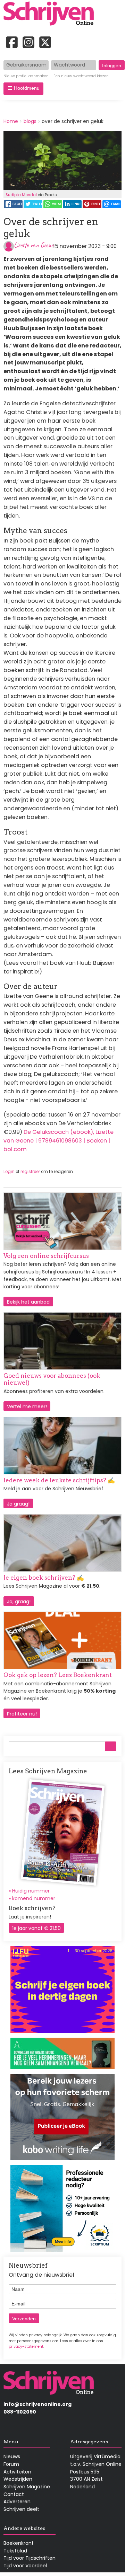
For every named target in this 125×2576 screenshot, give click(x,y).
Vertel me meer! (27, 1406)
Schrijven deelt (21, 2509)
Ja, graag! (19, 1602)
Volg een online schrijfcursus (46, 1256)
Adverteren (17, 2502)
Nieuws (12, 2456)
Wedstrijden (18, 2479)
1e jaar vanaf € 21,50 (36, 1928)
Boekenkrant (19, 2543)
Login (9, 1172)
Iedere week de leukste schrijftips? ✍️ (59, 1480)
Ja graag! (18, 1504)
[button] (23, 89)
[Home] (51, 14)
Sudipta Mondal (21, 195)
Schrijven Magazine (27, 2487)
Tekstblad (15, 2551)
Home (11, 121)
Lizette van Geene (34, 245)
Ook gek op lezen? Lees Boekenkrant (58, 1675)
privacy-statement (26, 2346)
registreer (30, 1172)
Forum (11, 2464)
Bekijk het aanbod (28, 1302)
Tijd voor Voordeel (25, 2566)
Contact (14, 2494)
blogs (30, 121)
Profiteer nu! (22, 1714)
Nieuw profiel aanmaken (26, 76)
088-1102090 (20, 2412)
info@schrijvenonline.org (37, 2404)
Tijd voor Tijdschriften (30, 2558)
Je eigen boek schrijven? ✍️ (44, 1578)
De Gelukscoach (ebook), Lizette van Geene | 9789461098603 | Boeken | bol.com (59, 1141)
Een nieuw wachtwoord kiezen (81, 76)
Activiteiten (17, 2472)
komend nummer (34, 1898)
